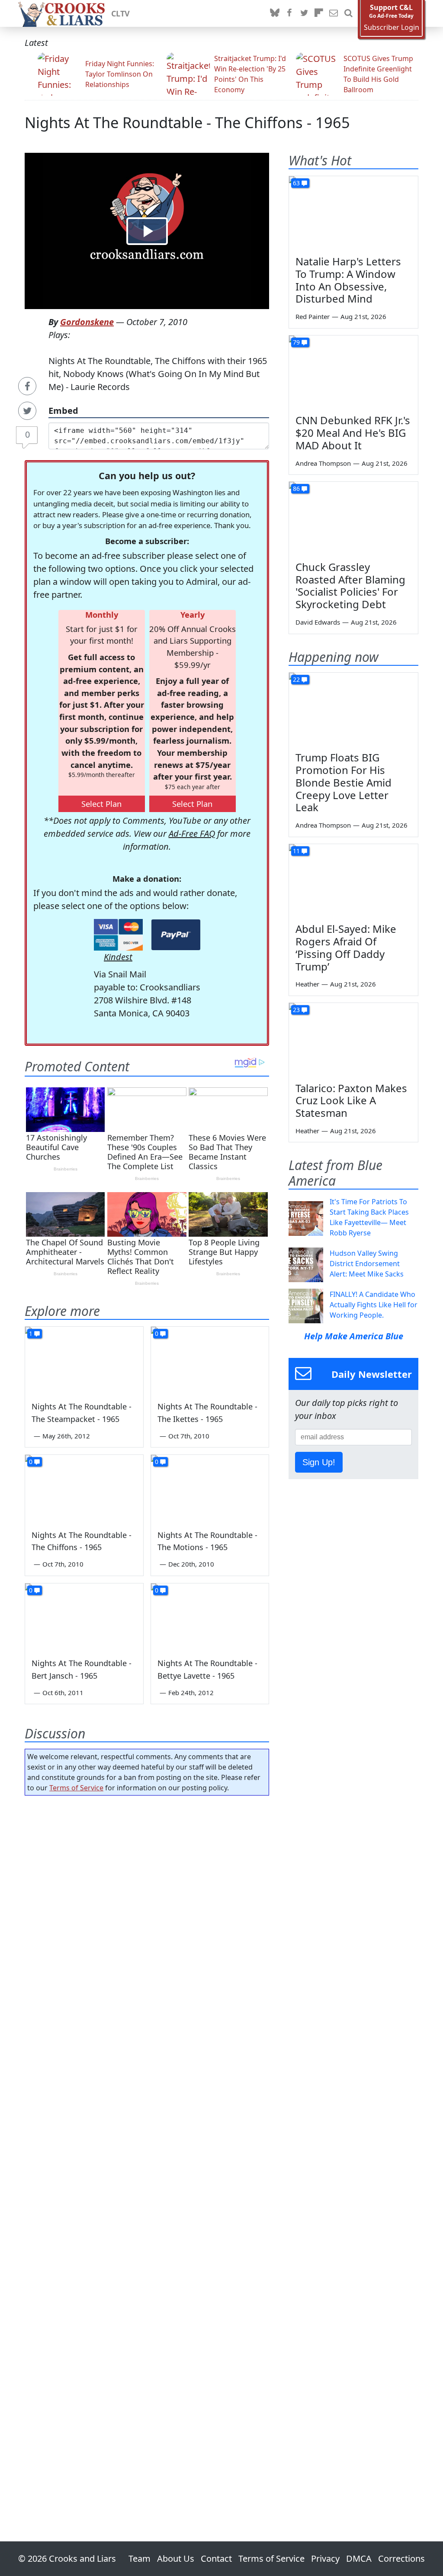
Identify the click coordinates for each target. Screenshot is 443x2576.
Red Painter (313, 316)
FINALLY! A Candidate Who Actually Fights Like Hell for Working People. (374, 1305)
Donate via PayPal (176, 935)
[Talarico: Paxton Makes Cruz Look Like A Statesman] (353, 1039)
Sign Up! (319, 1462)
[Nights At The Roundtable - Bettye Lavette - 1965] (210, 1617)
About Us (176, 2558)
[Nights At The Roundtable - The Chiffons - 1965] (84, 1488)
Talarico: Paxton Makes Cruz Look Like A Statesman (351, 1101)
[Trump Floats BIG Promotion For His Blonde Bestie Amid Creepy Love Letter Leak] (353, 709)
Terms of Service (76, 1788)
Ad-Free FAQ (192, 833)
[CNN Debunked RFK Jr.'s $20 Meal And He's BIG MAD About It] (353, 372)
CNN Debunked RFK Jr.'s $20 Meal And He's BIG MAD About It (353, 433)
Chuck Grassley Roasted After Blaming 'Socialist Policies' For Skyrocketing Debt (350, 585)
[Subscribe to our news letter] (334, 13)
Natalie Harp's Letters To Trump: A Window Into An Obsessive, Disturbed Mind (348, 280)
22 (296, 679)
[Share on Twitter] (27, 411)
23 (296, 1010)
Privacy (325, 2558)
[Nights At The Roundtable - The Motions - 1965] (210, 1488)
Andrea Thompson (323, 463)
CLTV (120, 13)
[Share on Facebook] (27, 386)
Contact (216, 2558)
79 (296, 342)
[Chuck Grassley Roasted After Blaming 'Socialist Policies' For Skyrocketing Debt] (353, 518)
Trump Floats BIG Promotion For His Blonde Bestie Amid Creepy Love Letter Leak (343, 782)
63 (296, 183)
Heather (307, 984)
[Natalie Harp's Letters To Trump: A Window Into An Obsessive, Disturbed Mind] (353, 213)
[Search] (348, 13)
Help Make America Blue (354, 1336)
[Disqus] (147, 2144)
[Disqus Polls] (147, 1915)
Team (140, 2558)
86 (296, 488)
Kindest (118, 957)
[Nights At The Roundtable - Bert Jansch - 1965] (84, 1617)
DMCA (359, 2558)
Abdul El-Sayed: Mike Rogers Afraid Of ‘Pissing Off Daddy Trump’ (346, 947)
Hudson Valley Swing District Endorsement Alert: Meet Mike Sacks (367, 1264)
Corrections (401, 2558)
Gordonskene (87, 322)
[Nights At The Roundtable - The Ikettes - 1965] (210, 1360)
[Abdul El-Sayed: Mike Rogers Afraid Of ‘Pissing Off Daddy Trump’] (353, 880)
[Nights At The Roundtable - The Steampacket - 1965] (84, 1360)
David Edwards (318, 622)
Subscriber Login (392, 27)
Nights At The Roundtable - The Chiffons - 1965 (187, 122)
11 (296, 851)
